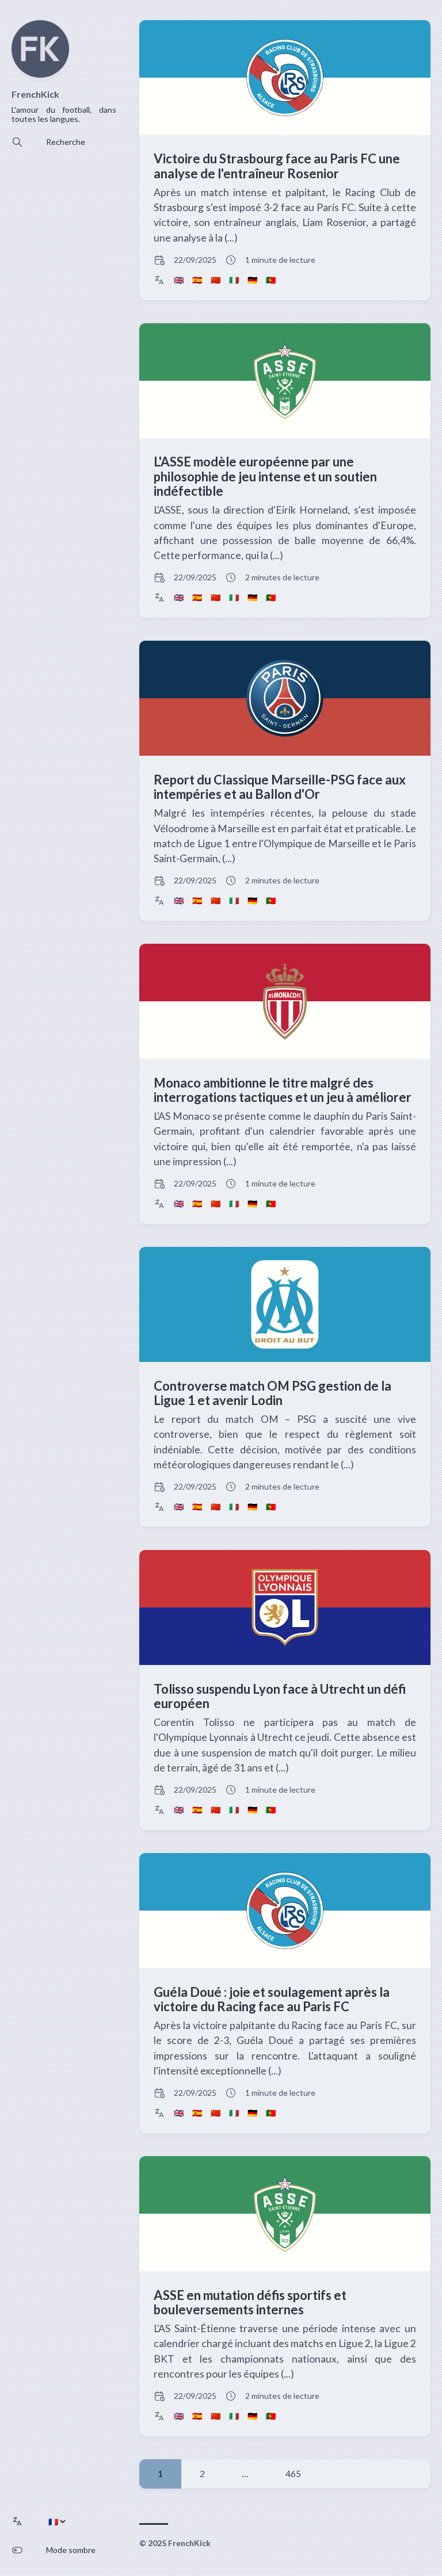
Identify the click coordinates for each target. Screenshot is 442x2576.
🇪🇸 (197, 280)
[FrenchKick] (40, 74)
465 (293, 2473)
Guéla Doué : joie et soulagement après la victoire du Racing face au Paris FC (272, 1999)
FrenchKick (35, 94)
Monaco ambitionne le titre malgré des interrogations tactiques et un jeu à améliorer (283, 1090)
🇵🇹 (271, 280)
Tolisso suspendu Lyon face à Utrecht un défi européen (280, 1696)
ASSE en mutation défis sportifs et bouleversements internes (250, 2302)
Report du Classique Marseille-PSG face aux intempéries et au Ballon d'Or (280, 787)
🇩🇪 (252, 280)
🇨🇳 (216, 280)
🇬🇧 (179, 280)
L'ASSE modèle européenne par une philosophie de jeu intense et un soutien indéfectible (265, 476)
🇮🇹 (234, 280)
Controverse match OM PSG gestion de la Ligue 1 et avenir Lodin (273, 1393)
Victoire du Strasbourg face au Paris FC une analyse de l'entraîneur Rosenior (277, 166)
